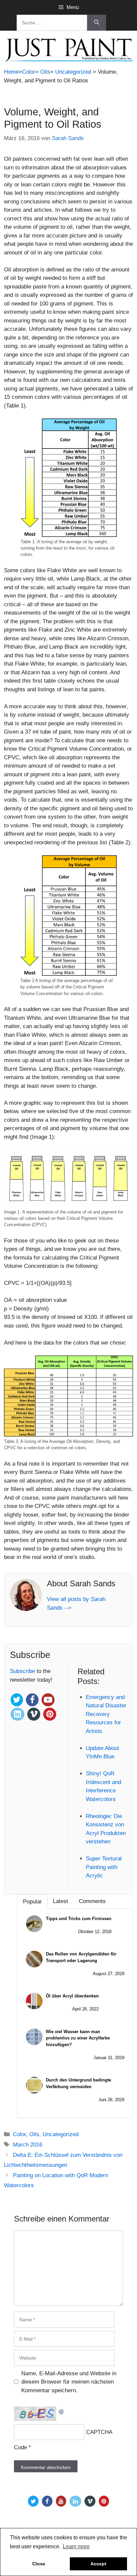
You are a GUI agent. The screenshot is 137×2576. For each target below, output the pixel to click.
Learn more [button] (76, 2546)
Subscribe (23, 1671)
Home (11, 72)
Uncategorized (73, 72)
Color (29, 72)
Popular (32, 1902)
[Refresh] (62, 2411)
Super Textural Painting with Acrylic (104, 1867)
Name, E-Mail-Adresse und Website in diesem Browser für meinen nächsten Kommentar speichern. (69, 2382)
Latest (61, 1901)
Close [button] (39, 2564)
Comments (92, 1901)
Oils (45, 72)
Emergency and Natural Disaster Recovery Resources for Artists (106, 1714)
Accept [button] (98, 2564)
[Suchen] (97, 23)
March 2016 (28, 2145)
